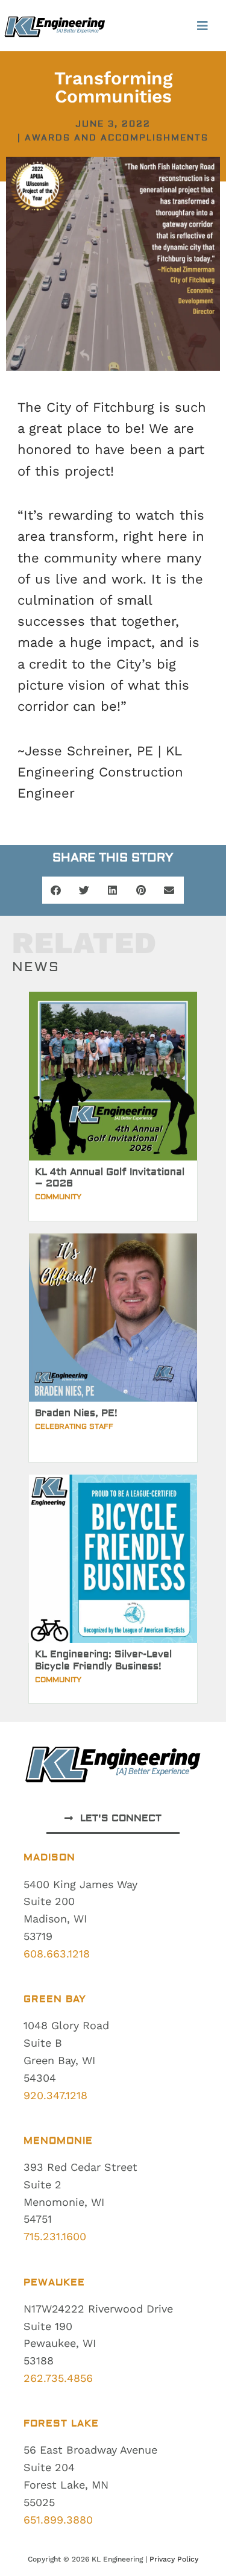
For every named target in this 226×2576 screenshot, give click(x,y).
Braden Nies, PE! (76, 1413)
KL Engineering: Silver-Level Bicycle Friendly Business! (103, 1660)
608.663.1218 (57, 1954)
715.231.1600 (55, 2236)
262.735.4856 (58, 2378)
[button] (203, 26)
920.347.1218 (55, 2095)
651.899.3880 (58, 2520)
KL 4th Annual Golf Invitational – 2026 (110, 1178)
